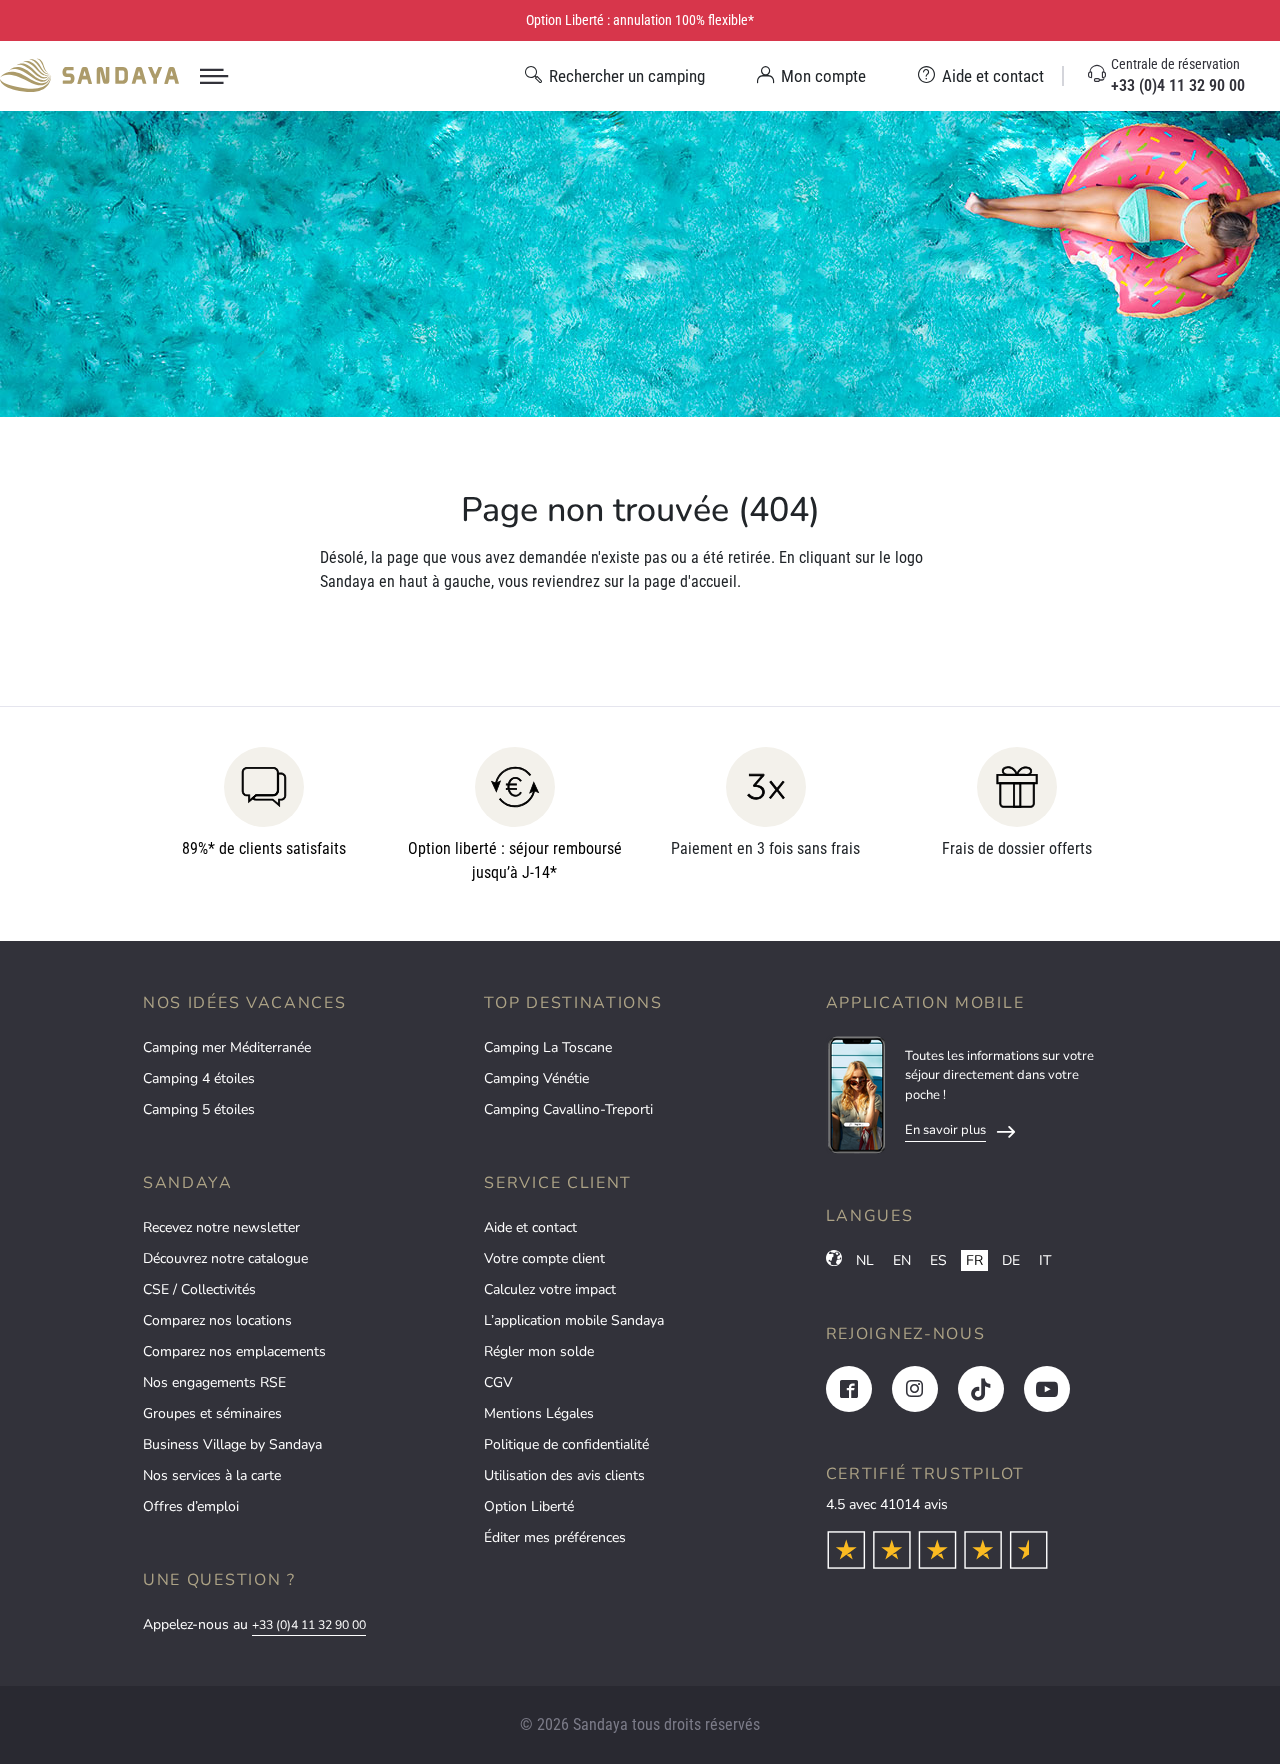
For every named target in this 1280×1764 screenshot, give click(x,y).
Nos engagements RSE (214, 1382)
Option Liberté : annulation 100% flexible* (640, 20)
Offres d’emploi (191, 1506)
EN (902, 1260)
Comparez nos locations (217, 1320)
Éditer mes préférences (555, 1537)
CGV (498, 1382)
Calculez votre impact (550, 1289)
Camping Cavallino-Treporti (568, 1109)
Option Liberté (529, 1506)
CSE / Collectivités (199, 1289)
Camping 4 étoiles (199, 1078)
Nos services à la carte (212, 1475)
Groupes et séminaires (212, 1413)
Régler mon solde (539, 1351)
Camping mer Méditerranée (227, 1047)
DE (1011, 1260)
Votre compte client (544, 1258)
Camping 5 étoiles (199, 1109)
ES (938, 1260)
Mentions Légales (539, 1413)
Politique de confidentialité (566, 1444)
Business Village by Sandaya (232, 1444)
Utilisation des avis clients (564, 1475)
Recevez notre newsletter (221, 1227)
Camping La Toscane (548, 1047)
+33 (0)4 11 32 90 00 (309, 1625)
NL (865, 1260)
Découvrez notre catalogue (225, 1258)
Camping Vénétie (536, 1078)
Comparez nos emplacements (234, 1351)
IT (1045, 1260)
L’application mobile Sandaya (574, 1320)
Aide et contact (530, 1227)
